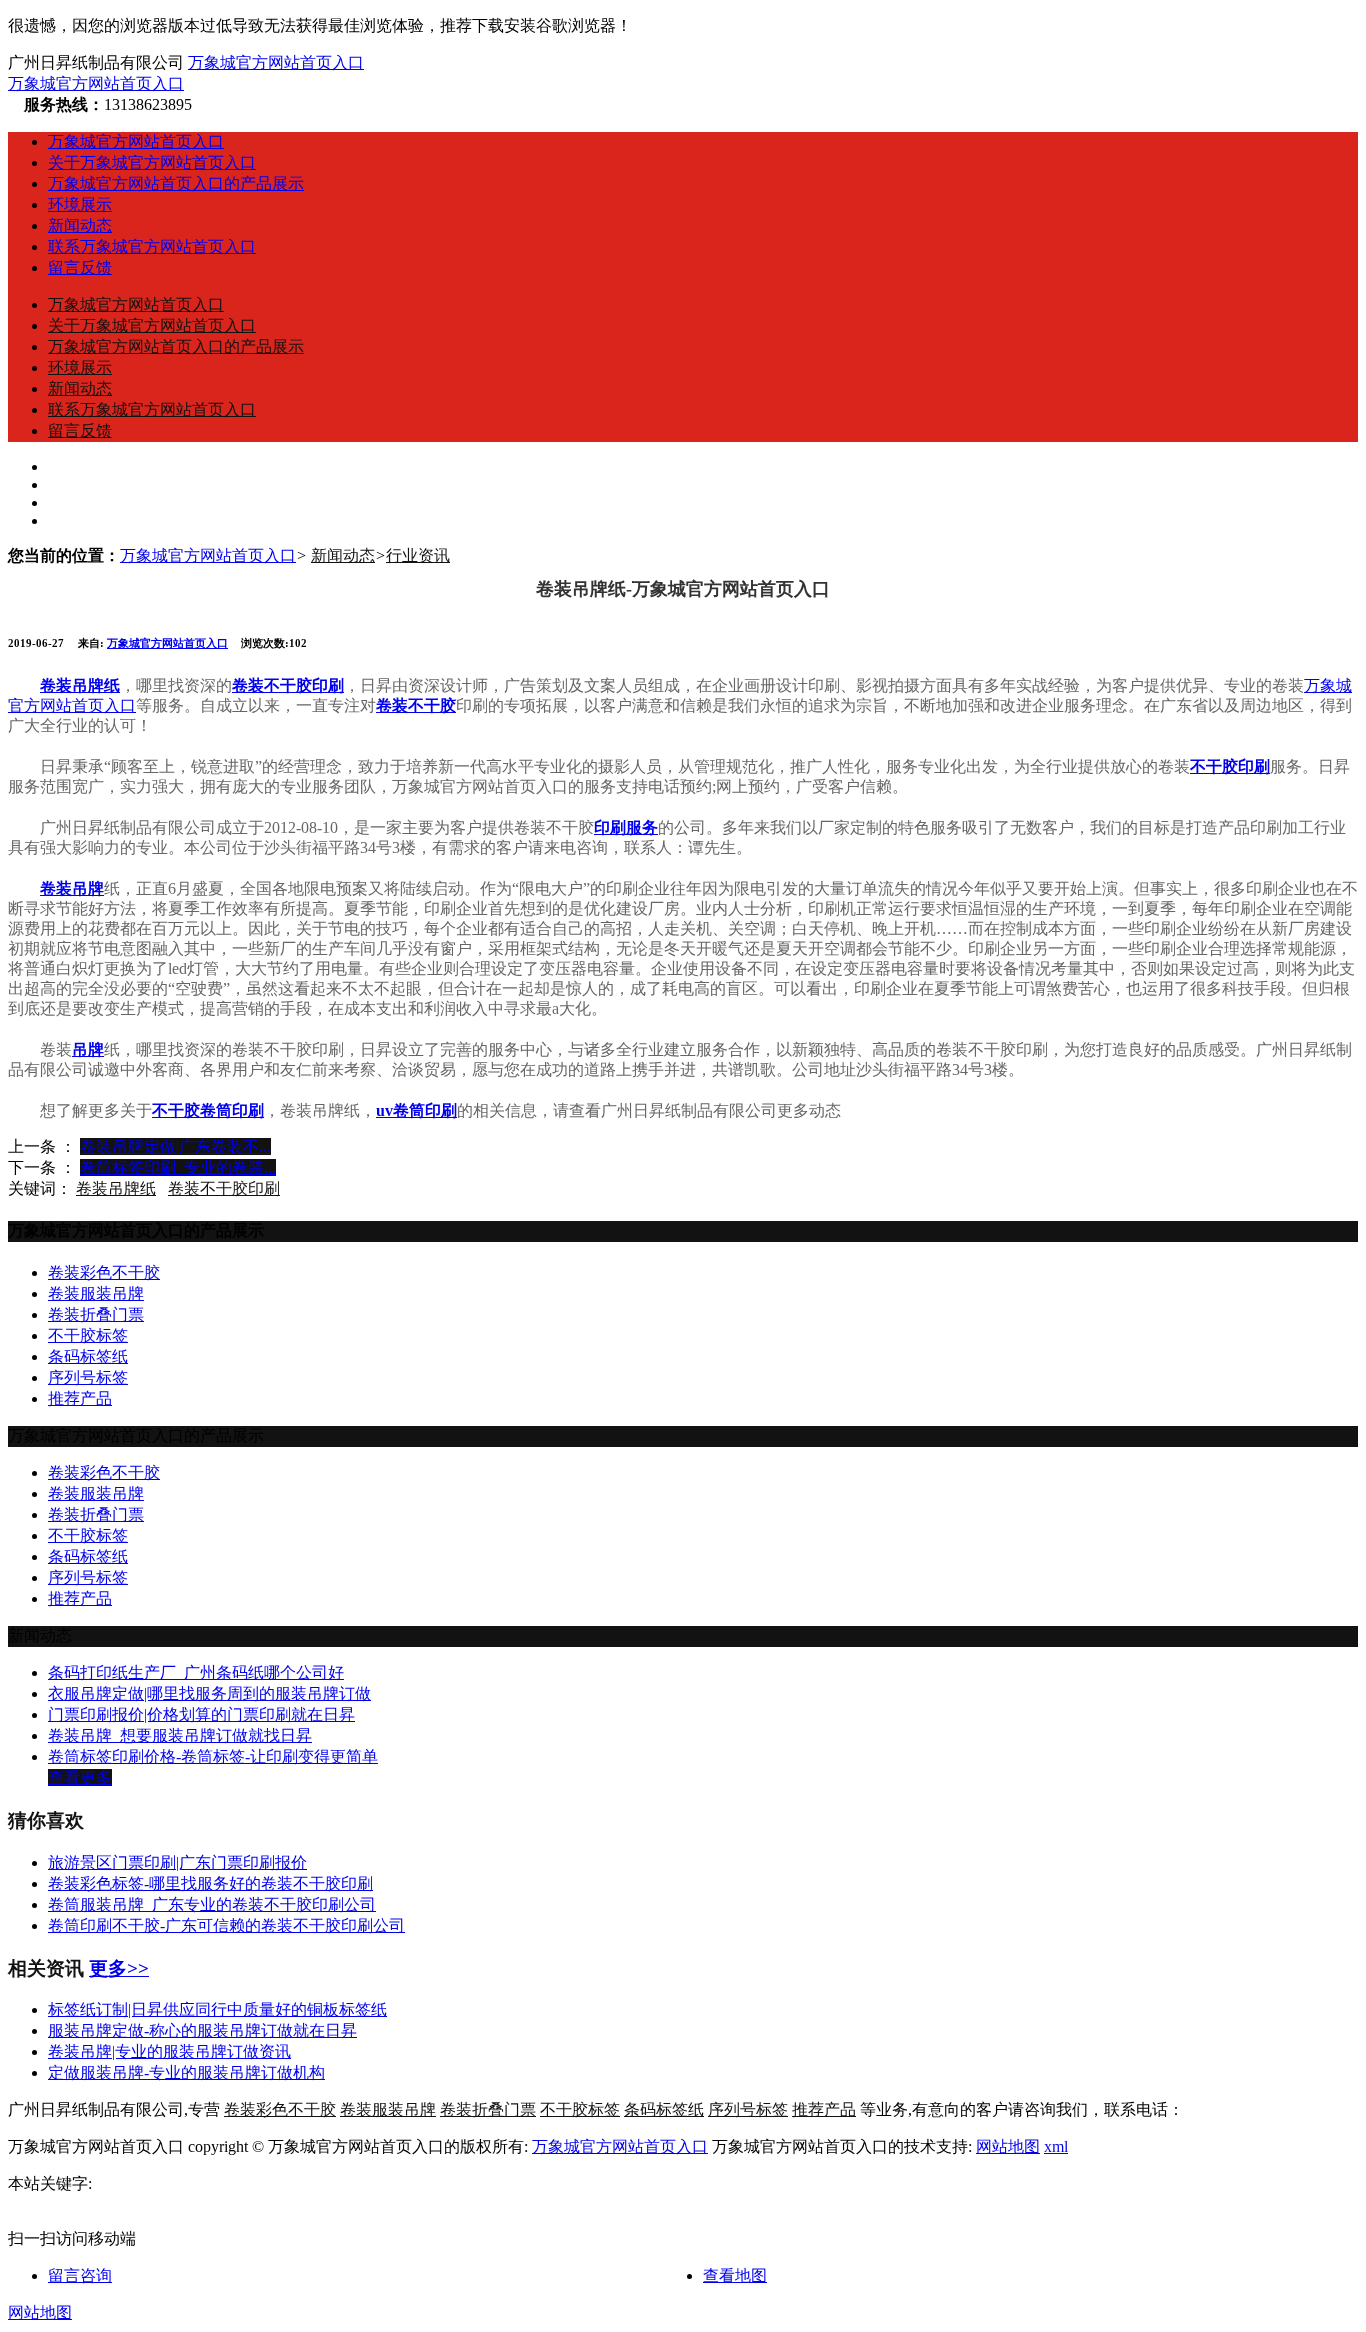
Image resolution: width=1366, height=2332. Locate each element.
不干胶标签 (88, 1335)
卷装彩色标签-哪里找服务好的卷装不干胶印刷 (210, 1883)
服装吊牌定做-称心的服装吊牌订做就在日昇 (202, 2030)
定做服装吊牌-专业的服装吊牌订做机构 (186, 2072)
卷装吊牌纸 (116, 1188)
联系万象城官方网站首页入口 (152, 246)
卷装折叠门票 (96, 1314)
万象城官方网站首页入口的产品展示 (176, 183)
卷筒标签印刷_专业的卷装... (178, 1167)
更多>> (119, 1968)
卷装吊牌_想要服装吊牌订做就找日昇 (180, 1735)
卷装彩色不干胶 (104, 1272)
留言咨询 (80, 2275)
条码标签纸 (88, 1356)
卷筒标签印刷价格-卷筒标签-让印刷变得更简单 (213, 1756)
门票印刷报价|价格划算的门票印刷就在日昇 (201, 1714)
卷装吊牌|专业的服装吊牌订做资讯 (169, 2051)
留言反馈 (80, 267)
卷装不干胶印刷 (224, 1188)
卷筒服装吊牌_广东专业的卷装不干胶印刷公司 (212, 1904)
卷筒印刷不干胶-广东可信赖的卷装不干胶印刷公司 (226, 1925)
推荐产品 (80, 1398)
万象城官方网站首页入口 (276, 62)
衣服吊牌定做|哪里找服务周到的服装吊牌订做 (209, 1693)
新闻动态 (80, 225)
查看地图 (735, 2275)
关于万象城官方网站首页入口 (152, 162)
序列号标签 (88, 1377)
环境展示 (80, 204)
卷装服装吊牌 (96, 1293)
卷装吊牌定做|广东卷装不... (175, 1146)
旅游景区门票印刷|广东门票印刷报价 (177, 1862)
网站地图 (1008, 2146)
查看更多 (80, 1777)
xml (1056, 2146)
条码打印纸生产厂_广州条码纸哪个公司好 (196, 1672)
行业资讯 (418, 555)
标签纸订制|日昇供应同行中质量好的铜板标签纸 (217, 2009)
